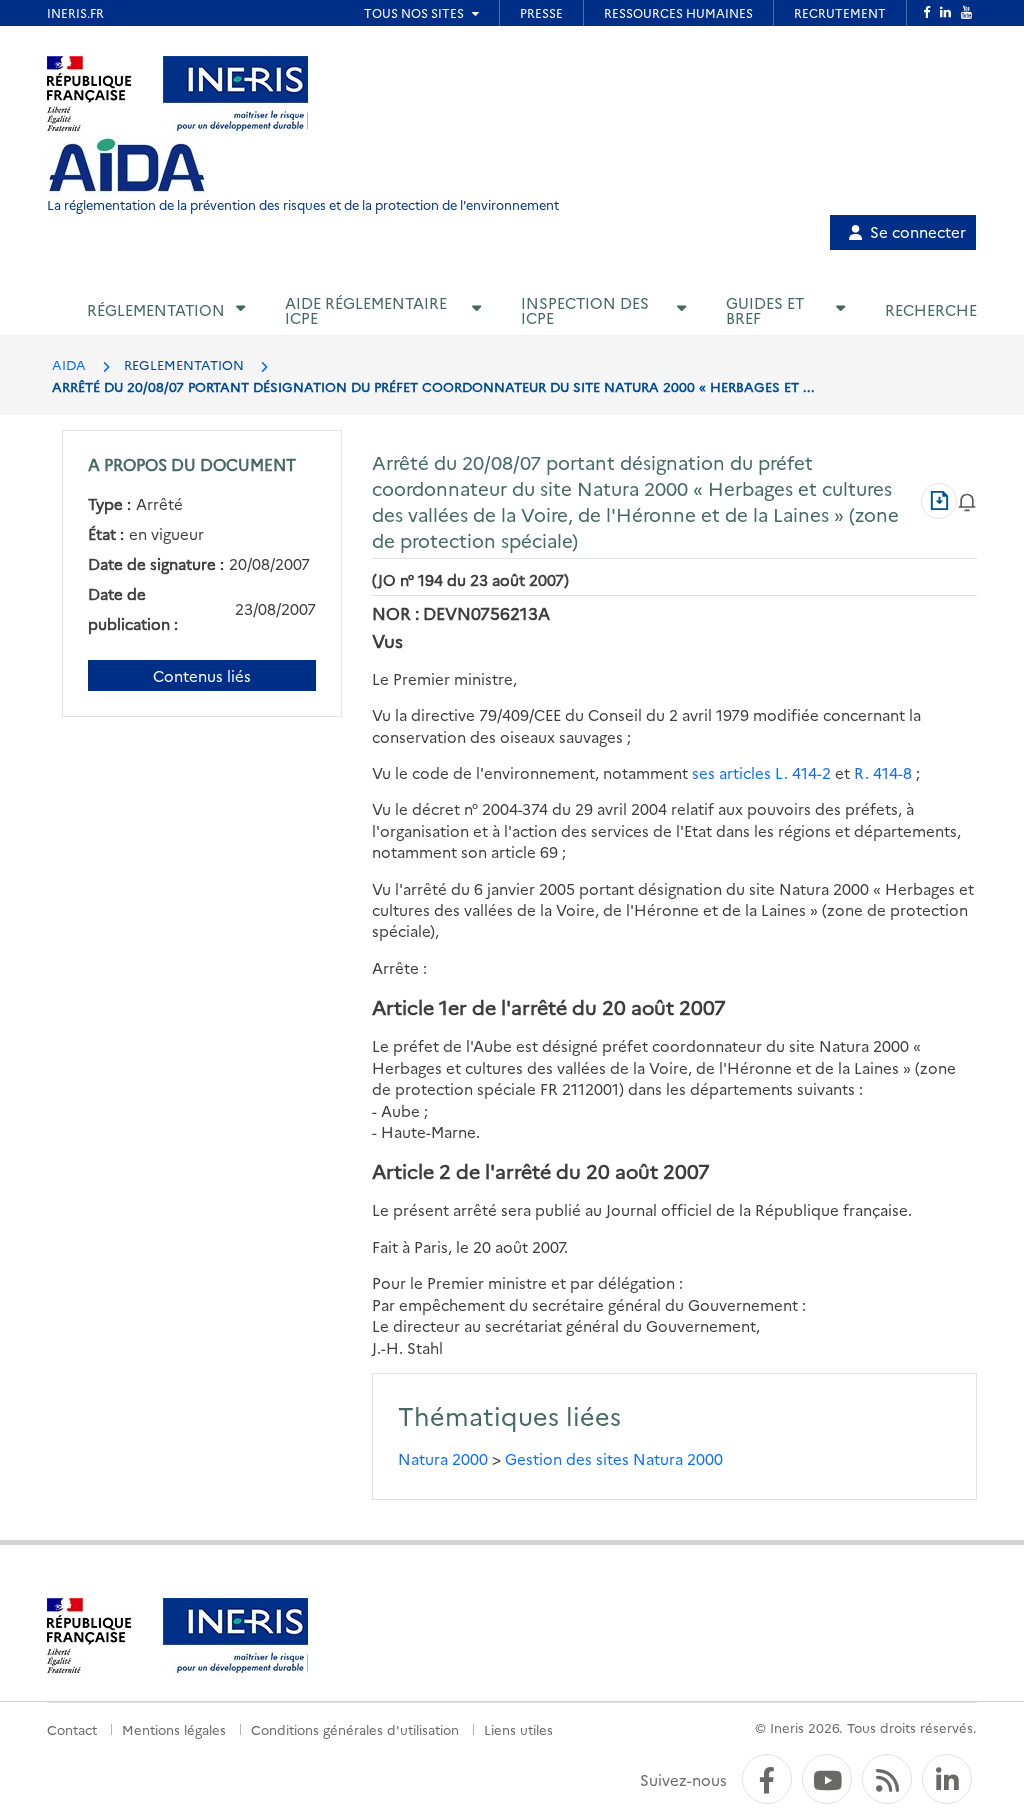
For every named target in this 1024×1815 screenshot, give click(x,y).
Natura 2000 (443, 1458)
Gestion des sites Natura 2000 (614, 1458)
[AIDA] (127, 166)
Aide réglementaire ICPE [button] (366, 310)
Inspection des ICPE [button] (585, 310)
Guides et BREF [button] (765, 310)
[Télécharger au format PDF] (939, 501)
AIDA (69, 364)
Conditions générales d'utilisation (355, 1729)
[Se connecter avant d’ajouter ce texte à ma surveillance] (967, 500)
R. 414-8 (883, 772)
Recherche (931, 309)
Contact (72, 1729)
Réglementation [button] (156, 309)
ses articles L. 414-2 (761, 772)
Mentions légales (174, 1729)
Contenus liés (202, 675)
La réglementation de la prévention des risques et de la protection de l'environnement (303, 204)
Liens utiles (518, 1729)
